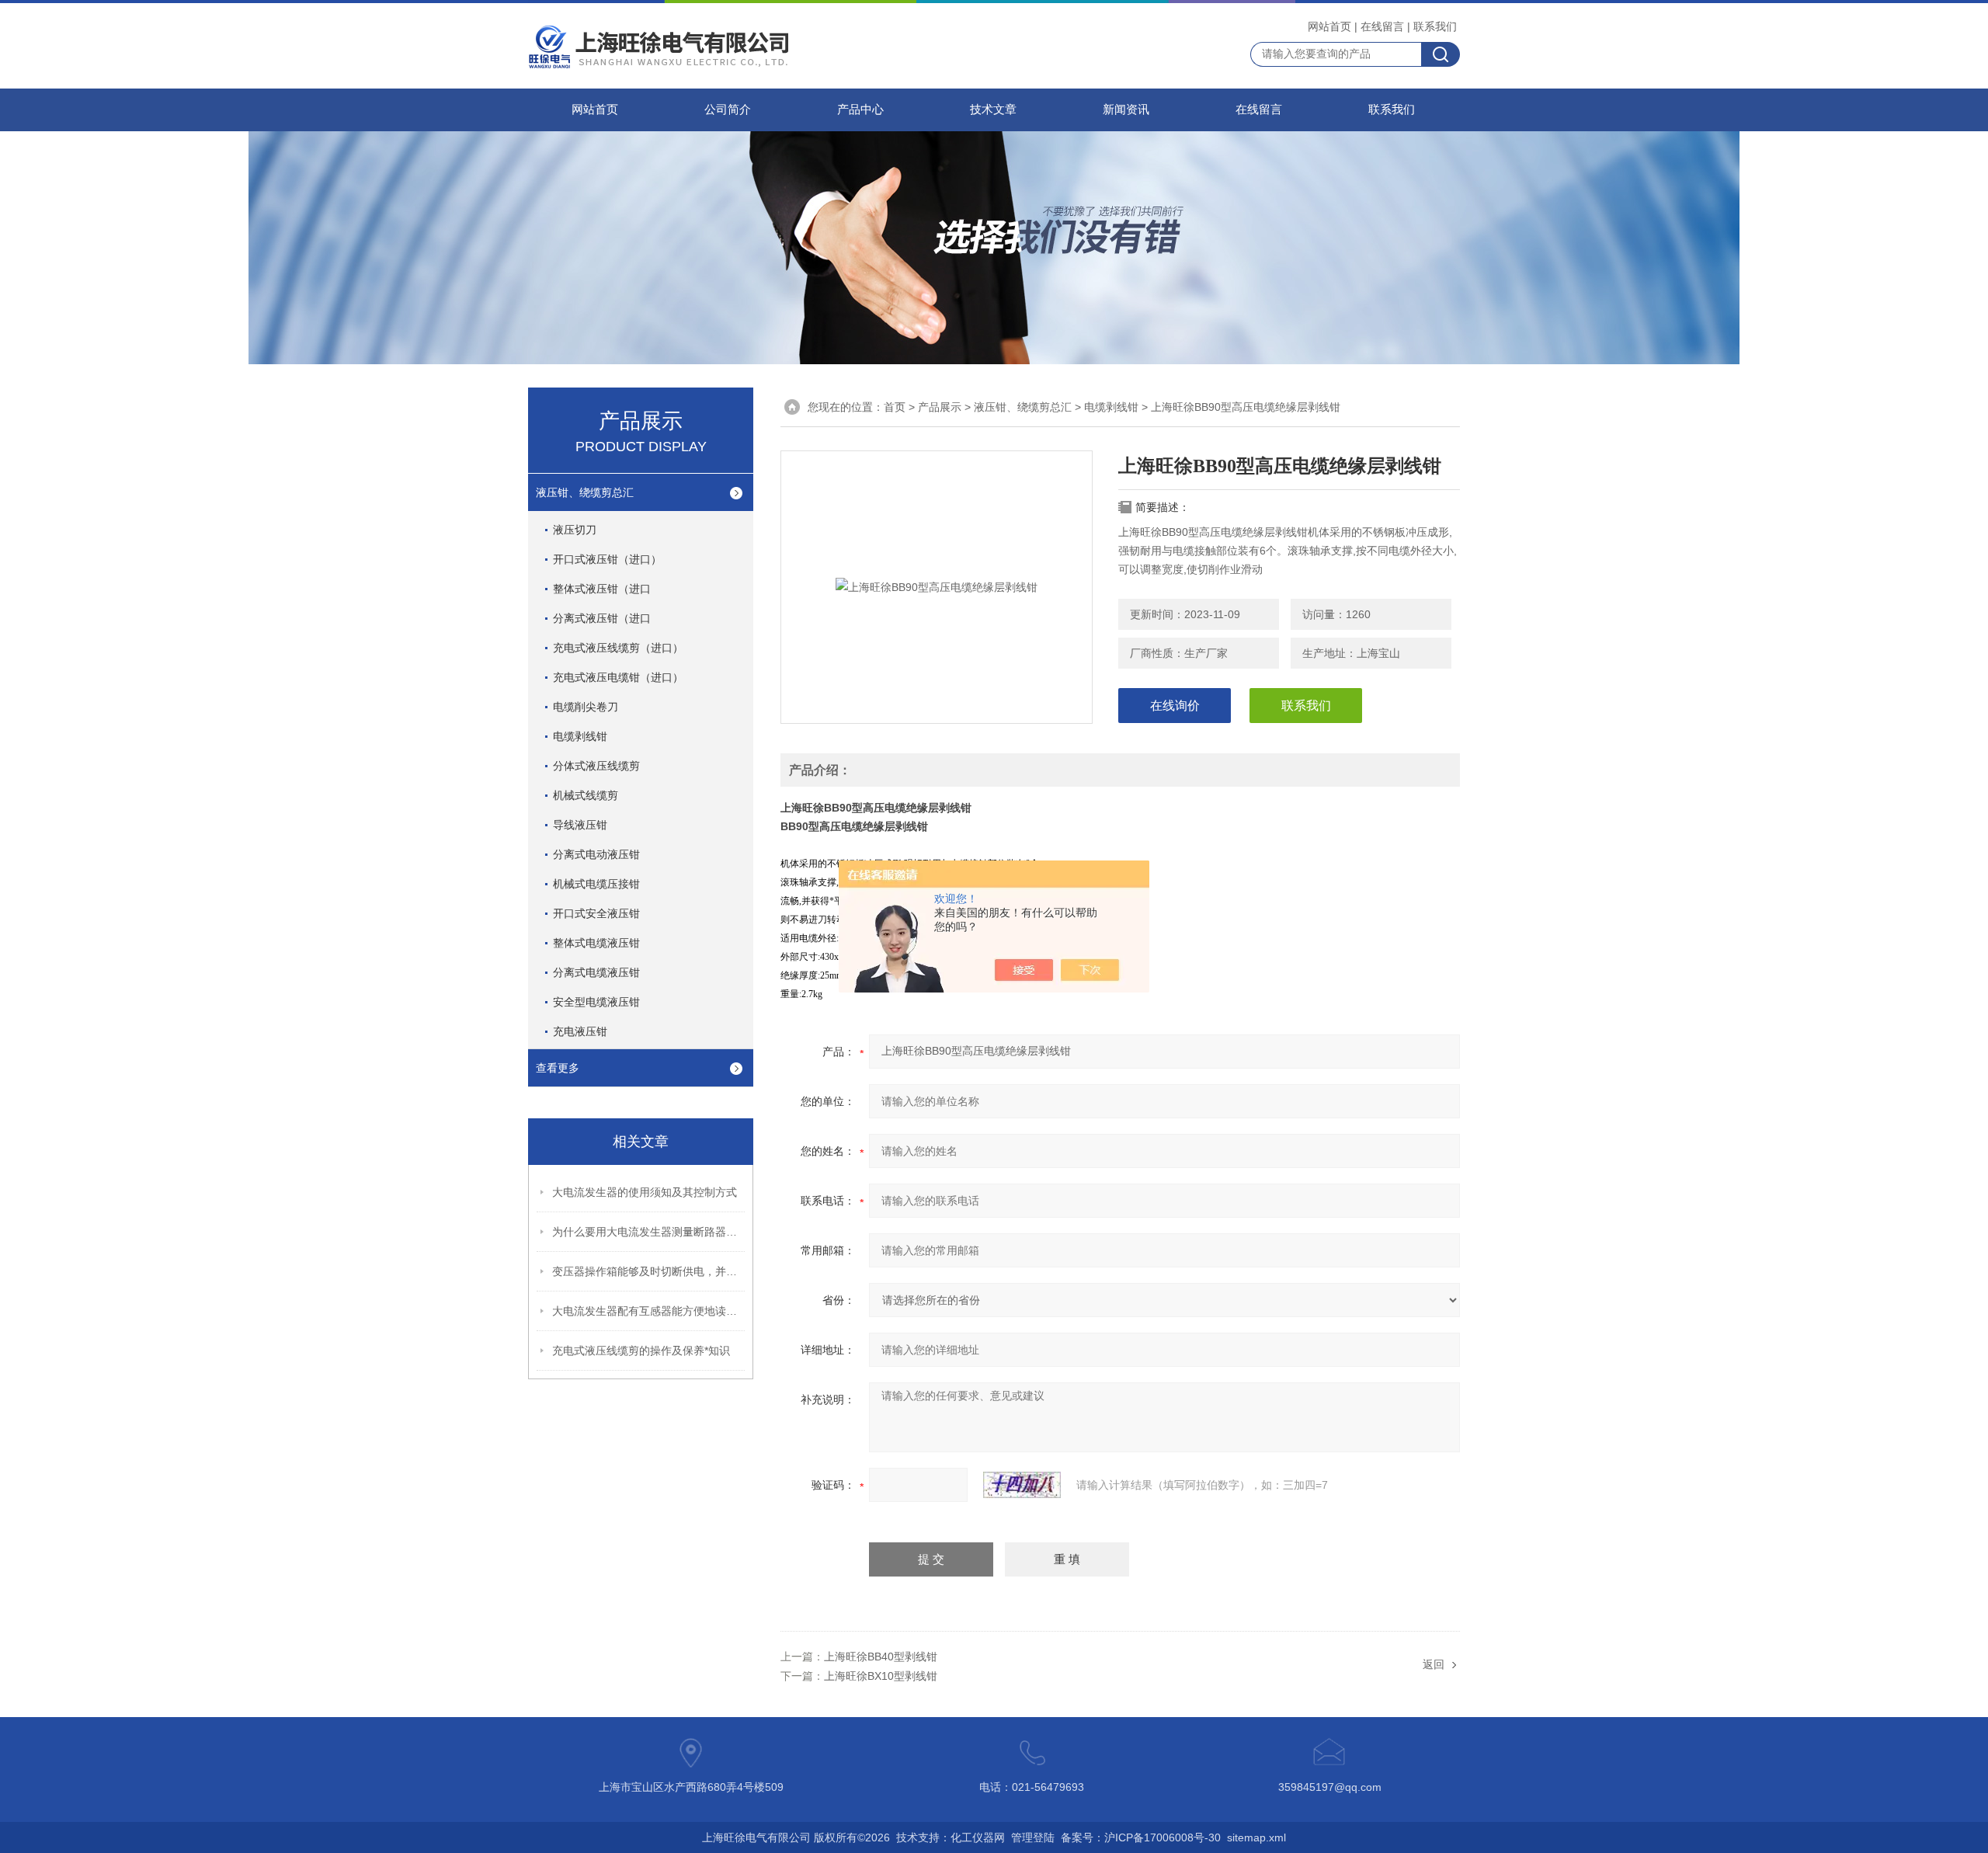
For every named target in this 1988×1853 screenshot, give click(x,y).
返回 (1434, 1664)
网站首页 (1329, 26)
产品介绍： (820, 770)
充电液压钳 (580, 1031)
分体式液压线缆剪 (596, 766)
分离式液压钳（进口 (602, 618)
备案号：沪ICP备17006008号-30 (1141, 1837)
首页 (895, 407)
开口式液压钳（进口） (607, 559)
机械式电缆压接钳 (596, 884)
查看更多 (558, 1068)
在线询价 (1175, 706)
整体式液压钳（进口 (602, 589)
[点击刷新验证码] (1022, 1485)
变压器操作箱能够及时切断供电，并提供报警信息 (649, 1271)
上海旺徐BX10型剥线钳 (881, 1676)
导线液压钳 (580, 825)
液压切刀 (575, 530)
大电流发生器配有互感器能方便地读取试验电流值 (649, 1311)
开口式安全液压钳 (596, 913)
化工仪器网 (978, 1837)
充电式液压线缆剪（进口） (618, 648)
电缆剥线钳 (580, 736)
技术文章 (993, 110)
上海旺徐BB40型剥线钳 (881, 1657)
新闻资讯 (1126, 110)
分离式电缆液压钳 (596, 972)
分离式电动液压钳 (596, 854)
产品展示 (940, 407)
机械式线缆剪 (586, 795)
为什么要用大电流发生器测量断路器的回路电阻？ (649, 1232)
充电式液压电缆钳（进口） (618, 677)
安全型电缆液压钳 (596, 1002)
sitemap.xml (1256, 1837)
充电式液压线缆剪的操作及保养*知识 (641, 1351)
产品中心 (860, 110)
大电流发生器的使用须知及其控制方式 (645, 1192)
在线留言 (1382, 26)
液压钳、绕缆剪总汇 (585, 492)
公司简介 (728, 110)
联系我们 (1435, 26)
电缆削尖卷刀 (586, 707)
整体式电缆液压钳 (596, 943)
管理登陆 (1033, 1837)
